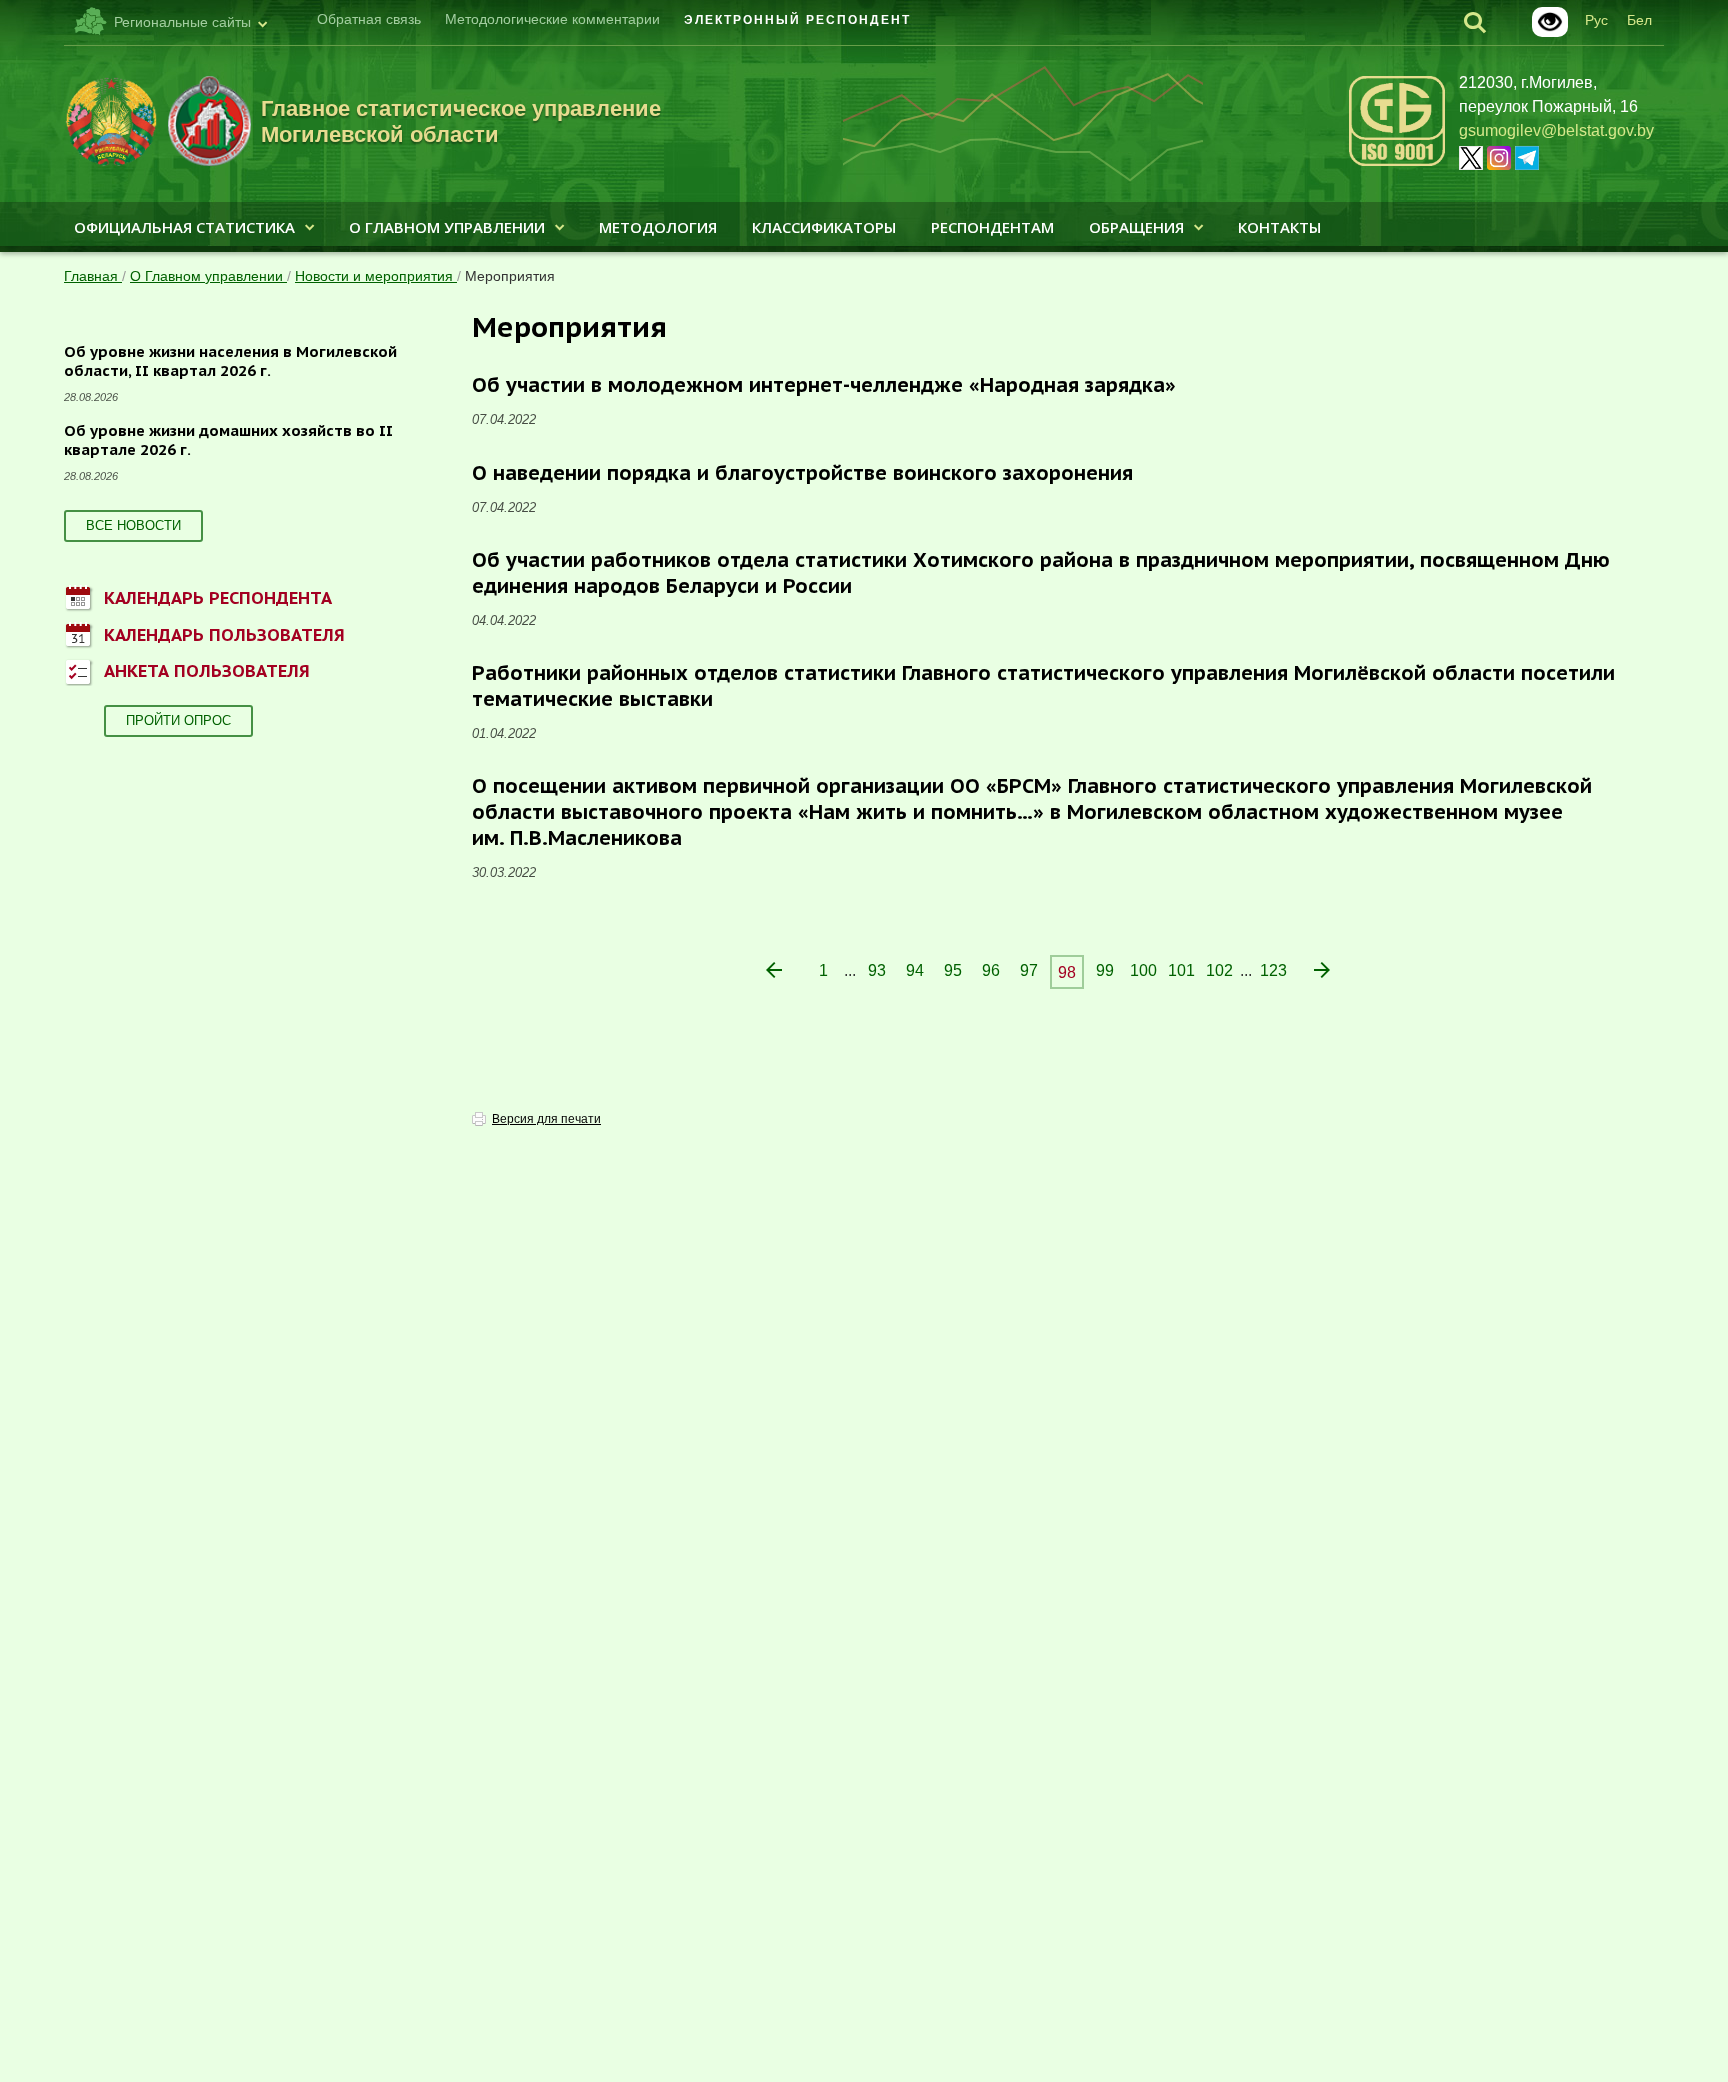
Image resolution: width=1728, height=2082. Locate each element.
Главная (93, 276)
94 (915, 970)
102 (1219, 970)
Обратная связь (369, 19)
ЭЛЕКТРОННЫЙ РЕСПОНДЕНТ (797, 20)
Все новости (133, 525)
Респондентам (992, 227)
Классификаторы (824, 227)
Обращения (1136, 227)
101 (1181, 970)
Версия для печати (546, 1119)
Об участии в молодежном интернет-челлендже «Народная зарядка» (824, 385)
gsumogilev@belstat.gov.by (1556, 130)
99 (1105, 970)
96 (991, 970)
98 (1067, 972)
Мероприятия (510, 276)
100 (1143, 970)
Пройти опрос (178, 720)
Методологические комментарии (552, 19)
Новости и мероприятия (376, 276)
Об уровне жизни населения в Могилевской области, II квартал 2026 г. (230, 361)
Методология (658, 227)
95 (953, 970)
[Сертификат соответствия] (1397, 162)
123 (1273, 970)
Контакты (1279, 227)
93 (877, 970)
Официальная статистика (184, 227)
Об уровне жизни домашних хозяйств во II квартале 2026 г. (228, 440)
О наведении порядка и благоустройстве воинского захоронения (802, 473)
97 (1029, 970)
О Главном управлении (447, 227)
